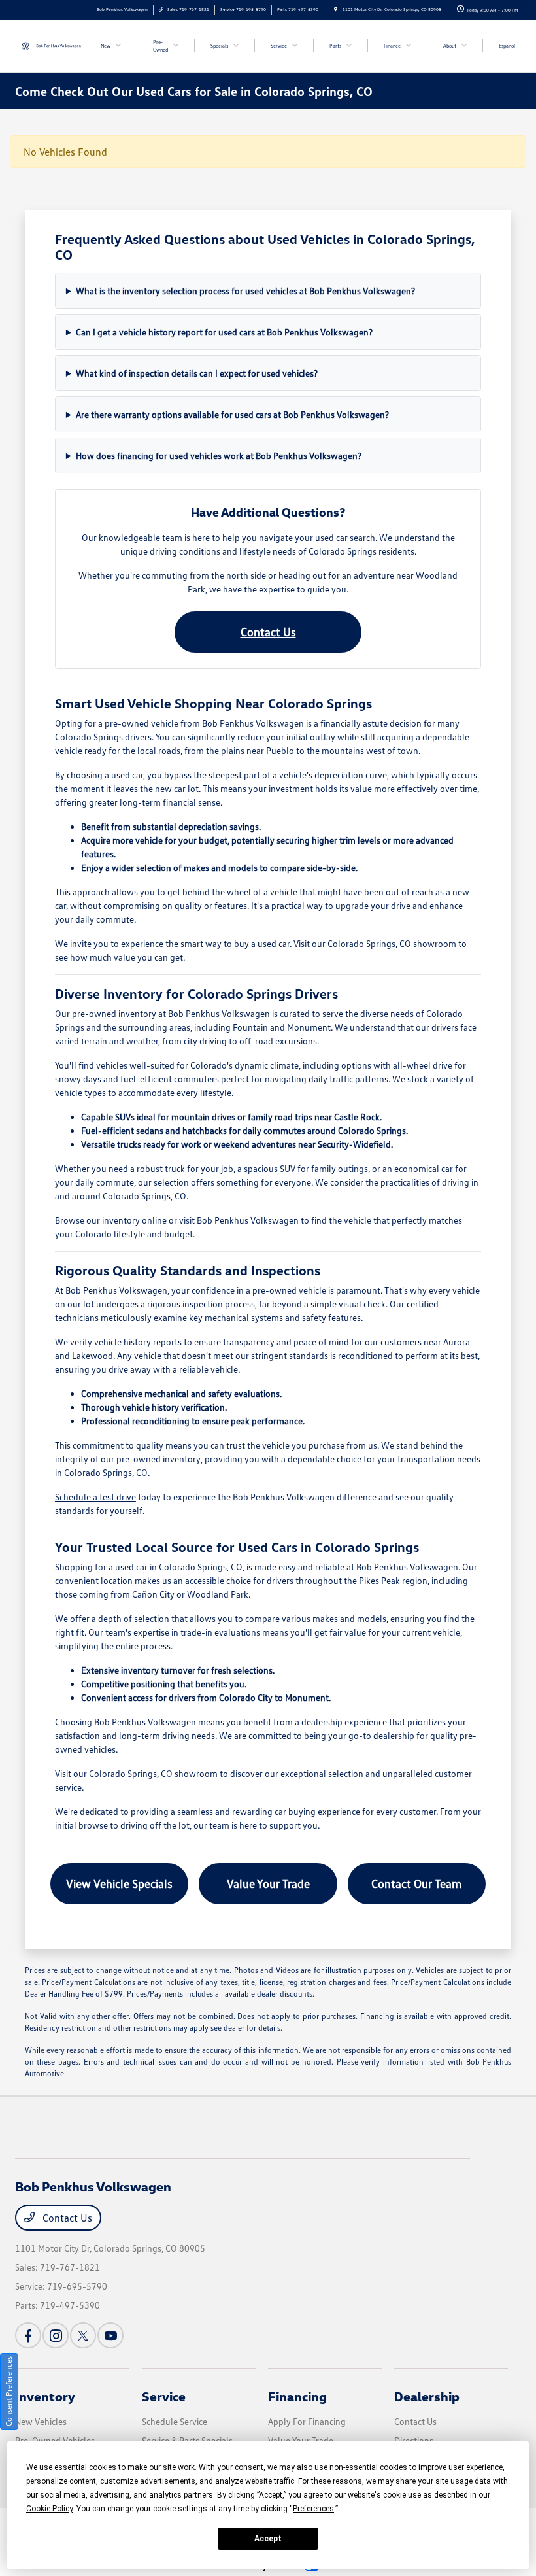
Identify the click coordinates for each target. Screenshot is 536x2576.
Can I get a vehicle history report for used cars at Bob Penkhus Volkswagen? (224, 332)
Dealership (427, 2396)
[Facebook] (28, 2335)
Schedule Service (175, 2421)
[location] (336, 9)
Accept (268, 2539)
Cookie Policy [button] (49, 2509)
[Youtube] (110, 2335)
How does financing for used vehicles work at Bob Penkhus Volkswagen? (219, 455)
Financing (297, 2396)
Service (164, 2396)
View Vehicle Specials (119, 1883)
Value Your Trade (268, 1883)
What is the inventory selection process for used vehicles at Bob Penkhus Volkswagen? (245, 291)
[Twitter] (83, 2335)
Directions (414, 2440)
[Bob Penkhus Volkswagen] (50, 45)
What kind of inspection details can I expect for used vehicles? (197, 373)
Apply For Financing (307, 2421)
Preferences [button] (313, 2509)
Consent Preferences (9, 2391)
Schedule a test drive (95, 1497)
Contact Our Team (416, 1883)
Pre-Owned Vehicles (55, 2440)
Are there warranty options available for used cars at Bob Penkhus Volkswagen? (232, 414)
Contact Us (268, 632)
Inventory (45, 2396)
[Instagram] (56, 2335)
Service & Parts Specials (187, 2440)
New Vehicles (41, 2421)
